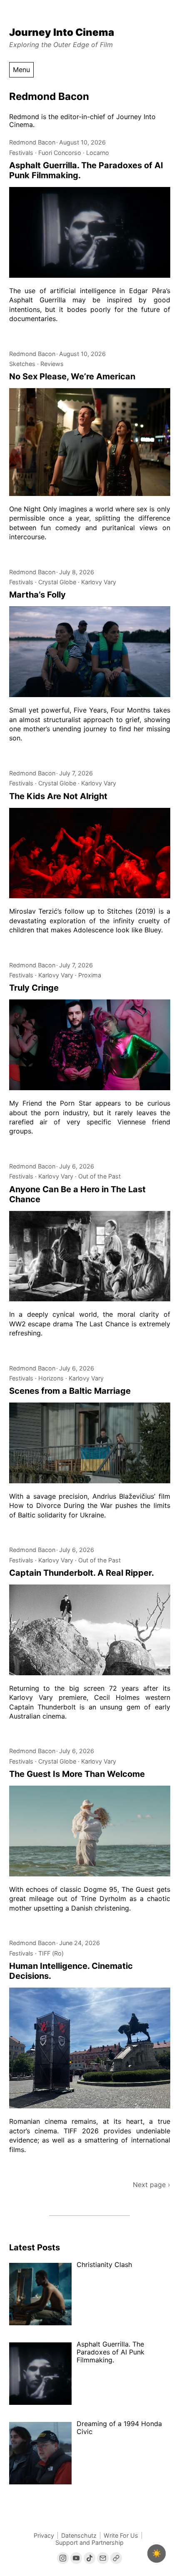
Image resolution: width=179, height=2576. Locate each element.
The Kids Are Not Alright (58, 796)
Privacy (44, 2535)
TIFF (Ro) (51, 1953)
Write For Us (121, 2535)
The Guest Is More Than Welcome (77, 1774)
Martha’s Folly (37, 595)
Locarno (98, 153)
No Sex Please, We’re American (72, 376)
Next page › (152, 2185)
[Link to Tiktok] (89, 2558)
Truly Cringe (34, 988)
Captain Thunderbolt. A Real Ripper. (82, 1573)
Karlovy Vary (99, 582)
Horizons (51, 1378)
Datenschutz (79, 2535)
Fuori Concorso (60, 153)
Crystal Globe (57, 582)
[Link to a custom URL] (116, 2558)
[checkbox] (157, 2554)
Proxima (90, 975)
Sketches (22, 364)
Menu (21, 70)
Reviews (52, 364)
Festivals (21, 153)
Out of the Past (99, 1176)
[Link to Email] (103, 2558)
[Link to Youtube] (76, 2558)
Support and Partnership (89, 2542)
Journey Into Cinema (62, 32)
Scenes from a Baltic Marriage (70, 1391)
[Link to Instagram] (63, 2558)
